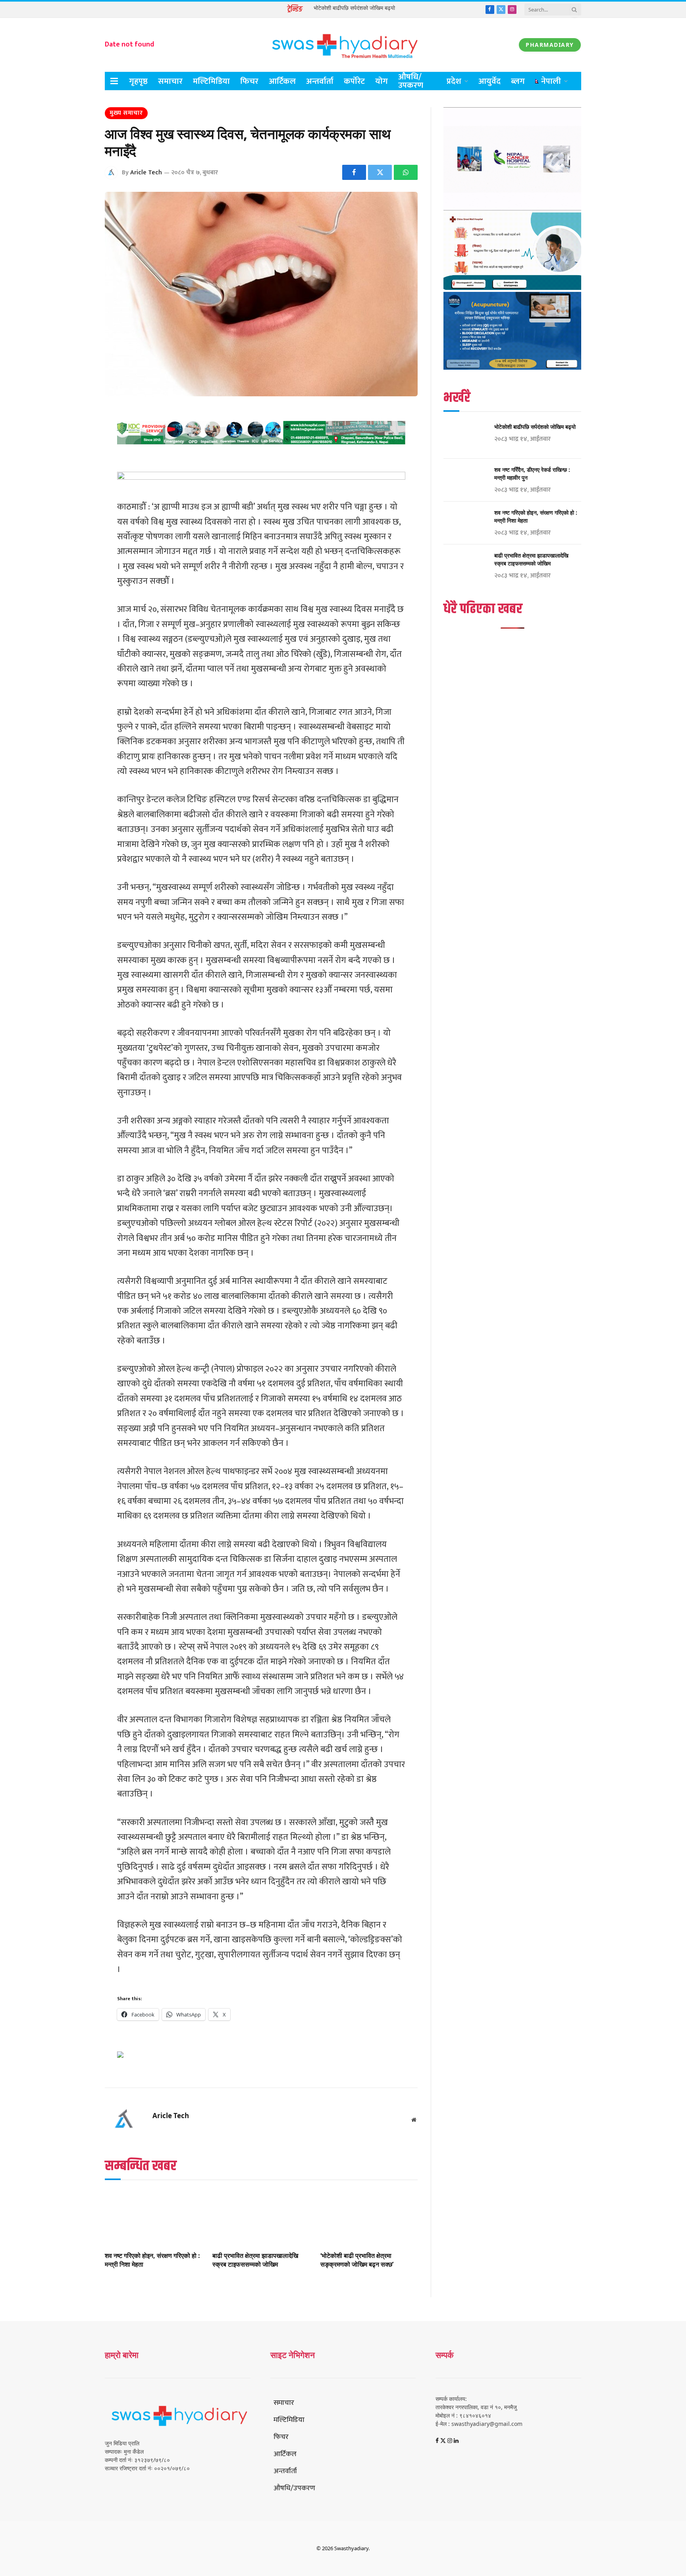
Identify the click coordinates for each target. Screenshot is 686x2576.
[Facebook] (77, 435)
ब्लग (518, 81)
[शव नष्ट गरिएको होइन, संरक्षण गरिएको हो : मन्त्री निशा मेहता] (153, 2218)
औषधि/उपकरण (411, 81)
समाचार (170, 81)
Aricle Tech (146, 173)
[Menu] (114, 81)
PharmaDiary (550, 45)
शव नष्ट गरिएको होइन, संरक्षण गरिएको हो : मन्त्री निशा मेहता (152, 2260)
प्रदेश (454, 81)
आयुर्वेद (489, 81)
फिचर (249, 81)
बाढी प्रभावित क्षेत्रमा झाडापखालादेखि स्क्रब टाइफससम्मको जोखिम (255, 2260)
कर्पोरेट (354, 81)
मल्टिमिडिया (211, 81)
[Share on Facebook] (354, 172)
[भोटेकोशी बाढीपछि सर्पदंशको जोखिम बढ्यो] (465, 437)
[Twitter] (77, 455)
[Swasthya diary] (343, 45)
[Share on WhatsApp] (406, 172)
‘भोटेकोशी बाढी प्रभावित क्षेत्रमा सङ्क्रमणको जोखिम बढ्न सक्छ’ (357, 2260)
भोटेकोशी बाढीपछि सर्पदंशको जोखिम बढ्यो (354, 8)
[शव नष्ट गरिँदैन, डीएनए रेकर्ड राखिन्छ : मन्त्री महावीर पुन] (465, 480)
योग (382, 81)
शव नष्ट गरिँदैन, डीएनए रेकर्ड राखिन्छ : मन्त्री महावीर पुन (532, 474)
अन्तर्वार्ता (320, 81)
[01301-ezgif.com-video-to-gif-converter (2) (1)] (512, 208)
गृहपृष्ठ (138, 81)
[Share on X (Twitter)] (380, 172)
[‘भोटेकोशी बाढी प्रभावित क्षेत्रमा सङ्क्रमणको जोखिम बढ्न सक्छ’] (369, 2218)
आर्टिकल (282, 81)
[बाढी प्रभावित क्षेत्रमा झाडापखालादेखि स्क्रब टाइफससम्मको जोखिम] (261, 2218)
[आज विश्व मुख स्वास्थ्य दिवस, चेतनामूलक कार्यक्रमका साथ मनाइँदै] (261, 294)
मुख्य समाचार (126, 113)
